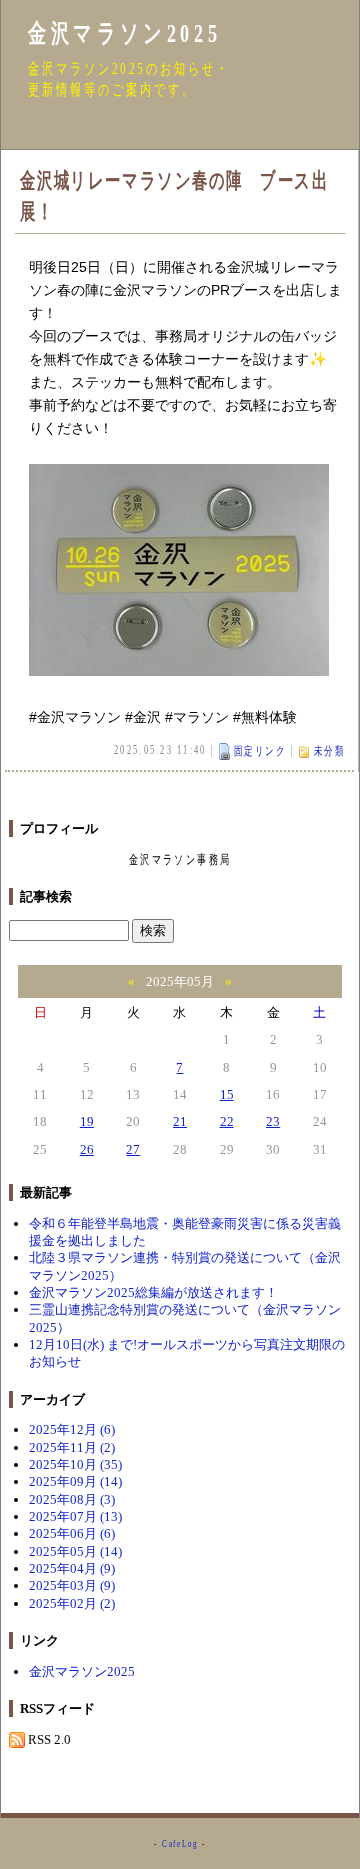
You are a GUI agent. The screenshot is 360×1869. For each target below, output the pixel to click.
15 (227, 1094)
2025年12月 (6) (72, 1429)
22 (227, 1121)
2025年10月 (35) (75, 1464)
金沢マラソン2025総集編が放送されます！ (153, 1292)
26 (87, 1149)
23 (273, 1121)
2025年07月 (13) (75, 1516)
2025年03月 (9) (72, 1585)
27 (133, 1149)
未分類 (329, 751)
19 (87, 1121)
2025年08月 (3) (72, 1499)
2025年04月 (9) (72, 1568)
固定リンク (259, 751)
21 (180, 1121)
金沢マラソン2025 (124, 33)
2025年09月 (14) (75, 1481)
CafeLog (180, 1843)
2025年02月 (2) (72, 1603)
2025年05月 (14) (75, 1551)
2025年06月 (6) (72, 1533)
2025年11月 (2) (72, 1447)
